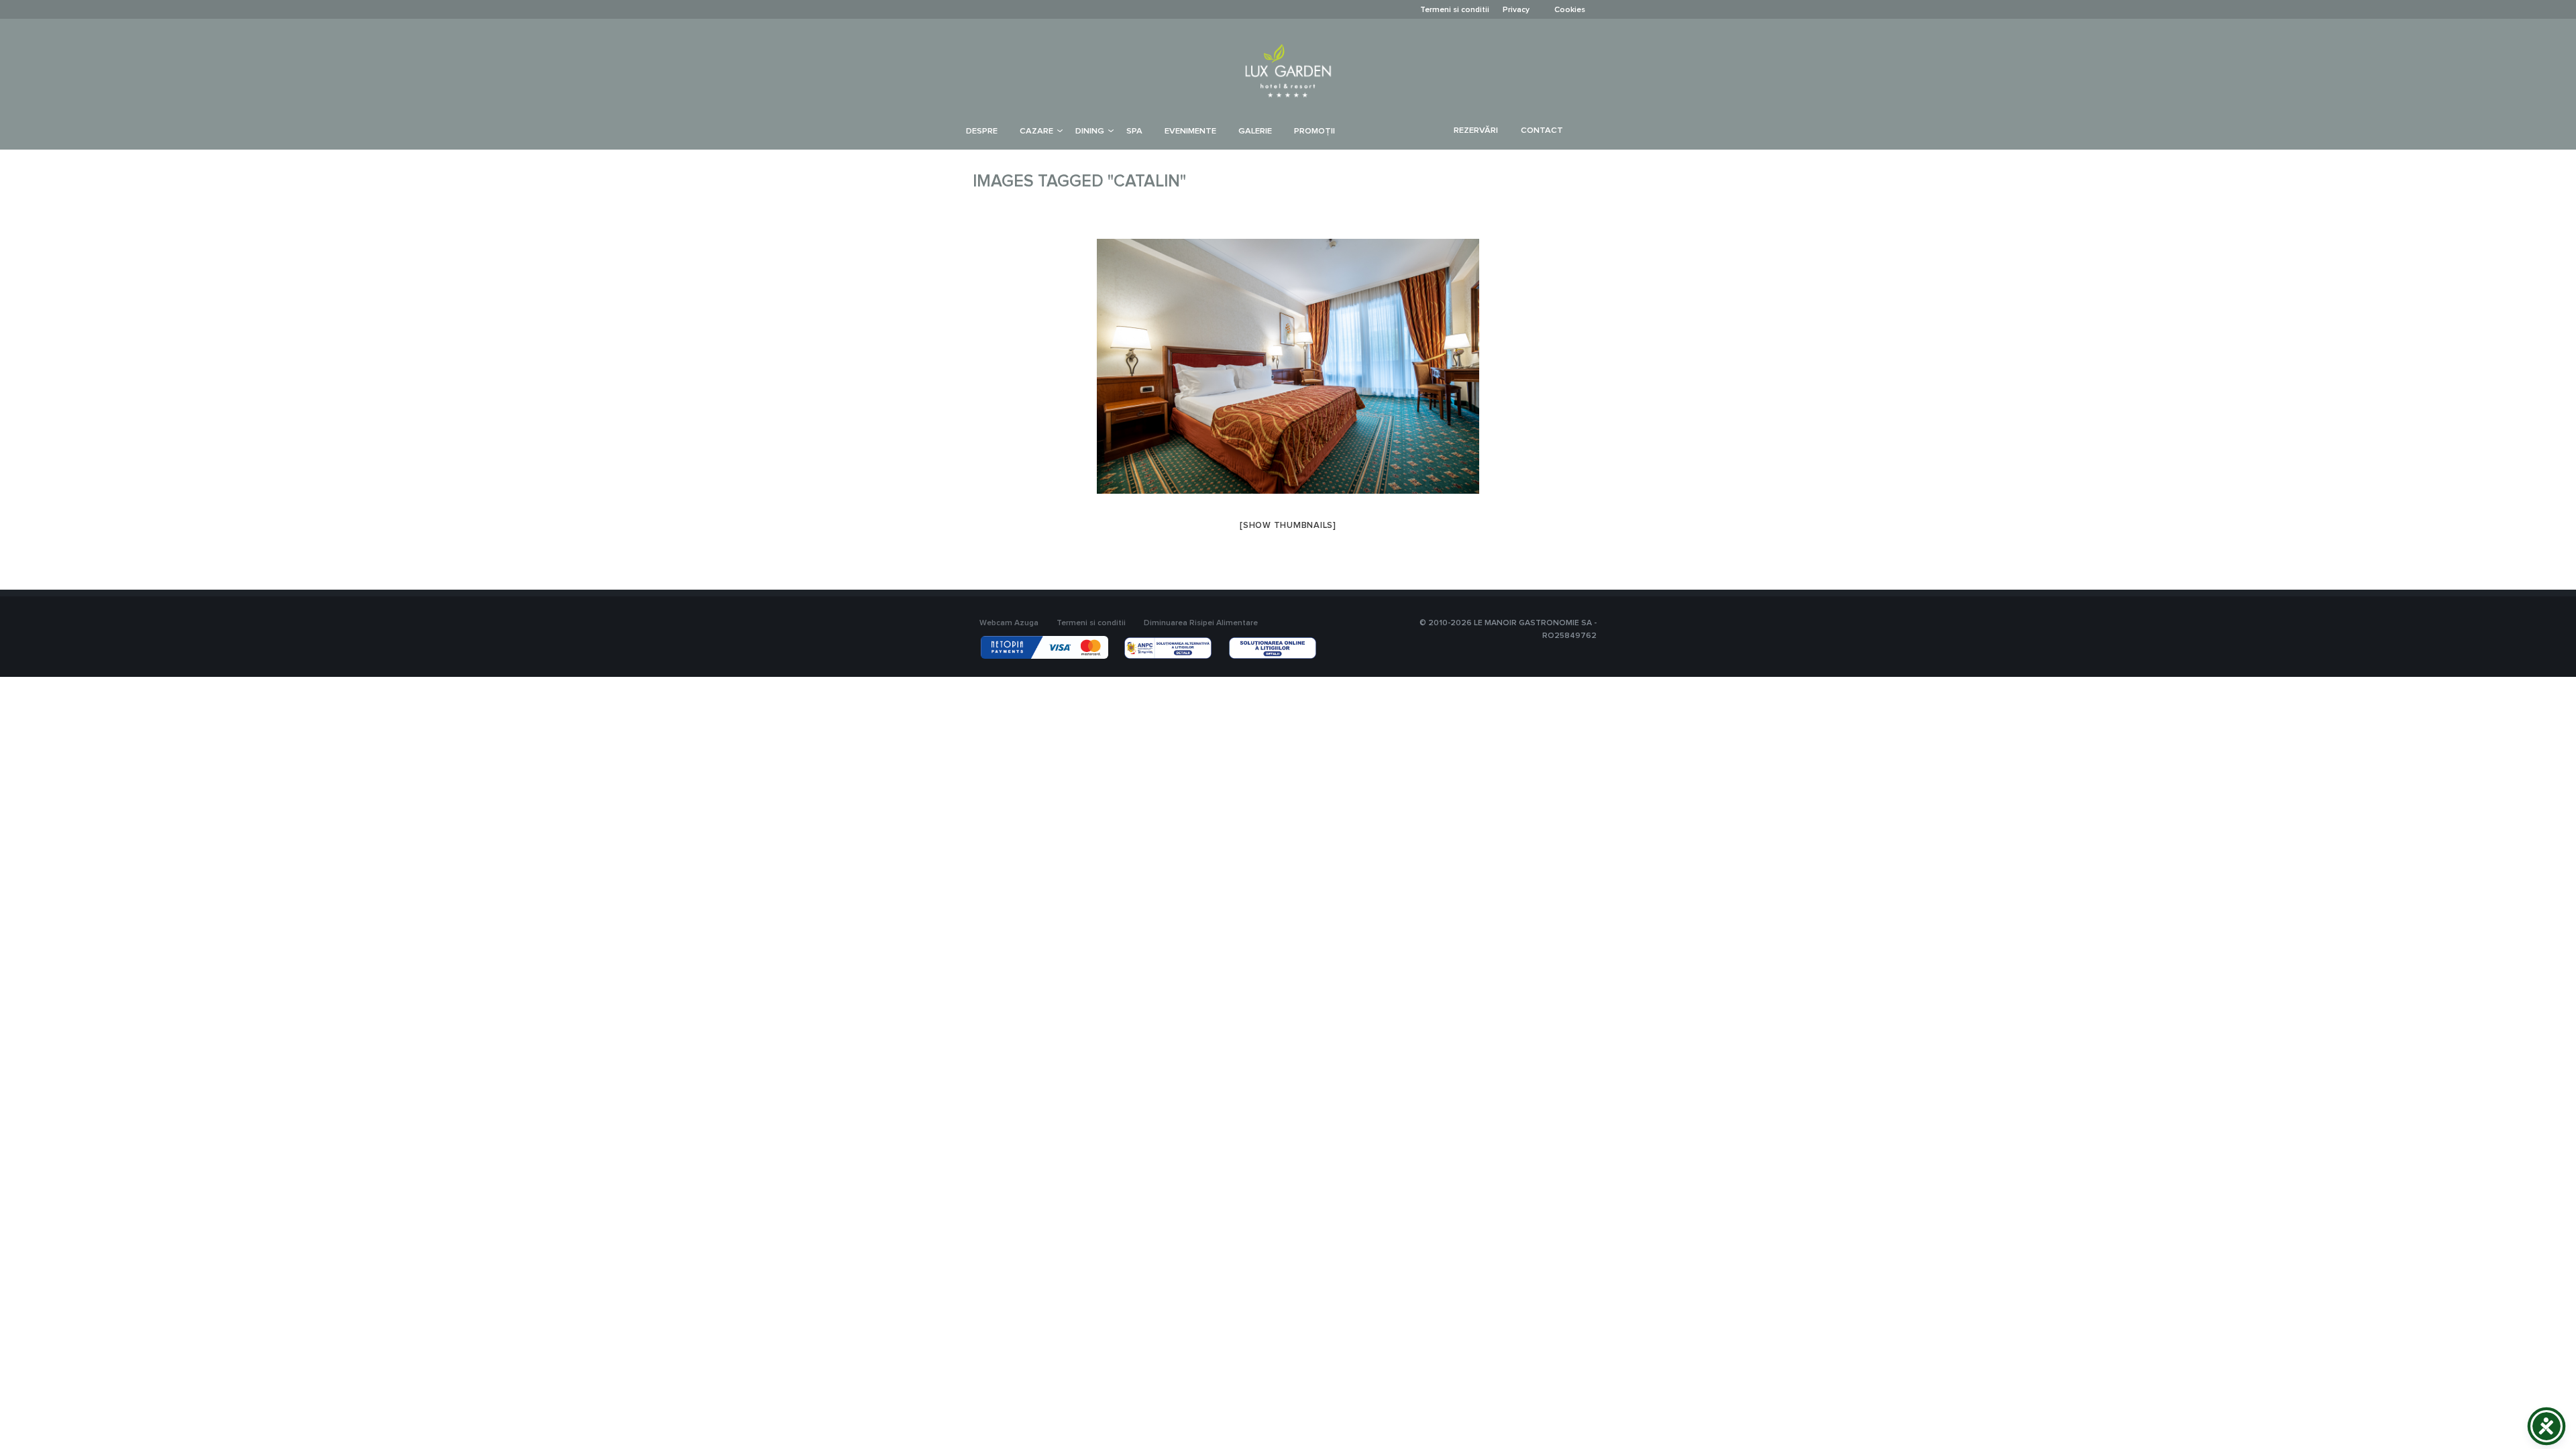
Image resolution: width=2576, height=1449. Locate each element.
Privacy (1516, 10)
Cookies (1570, 10)
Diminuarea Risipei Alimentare (1201, 623)
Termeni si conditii (1455, 10)
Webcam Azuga (1009, 623)
